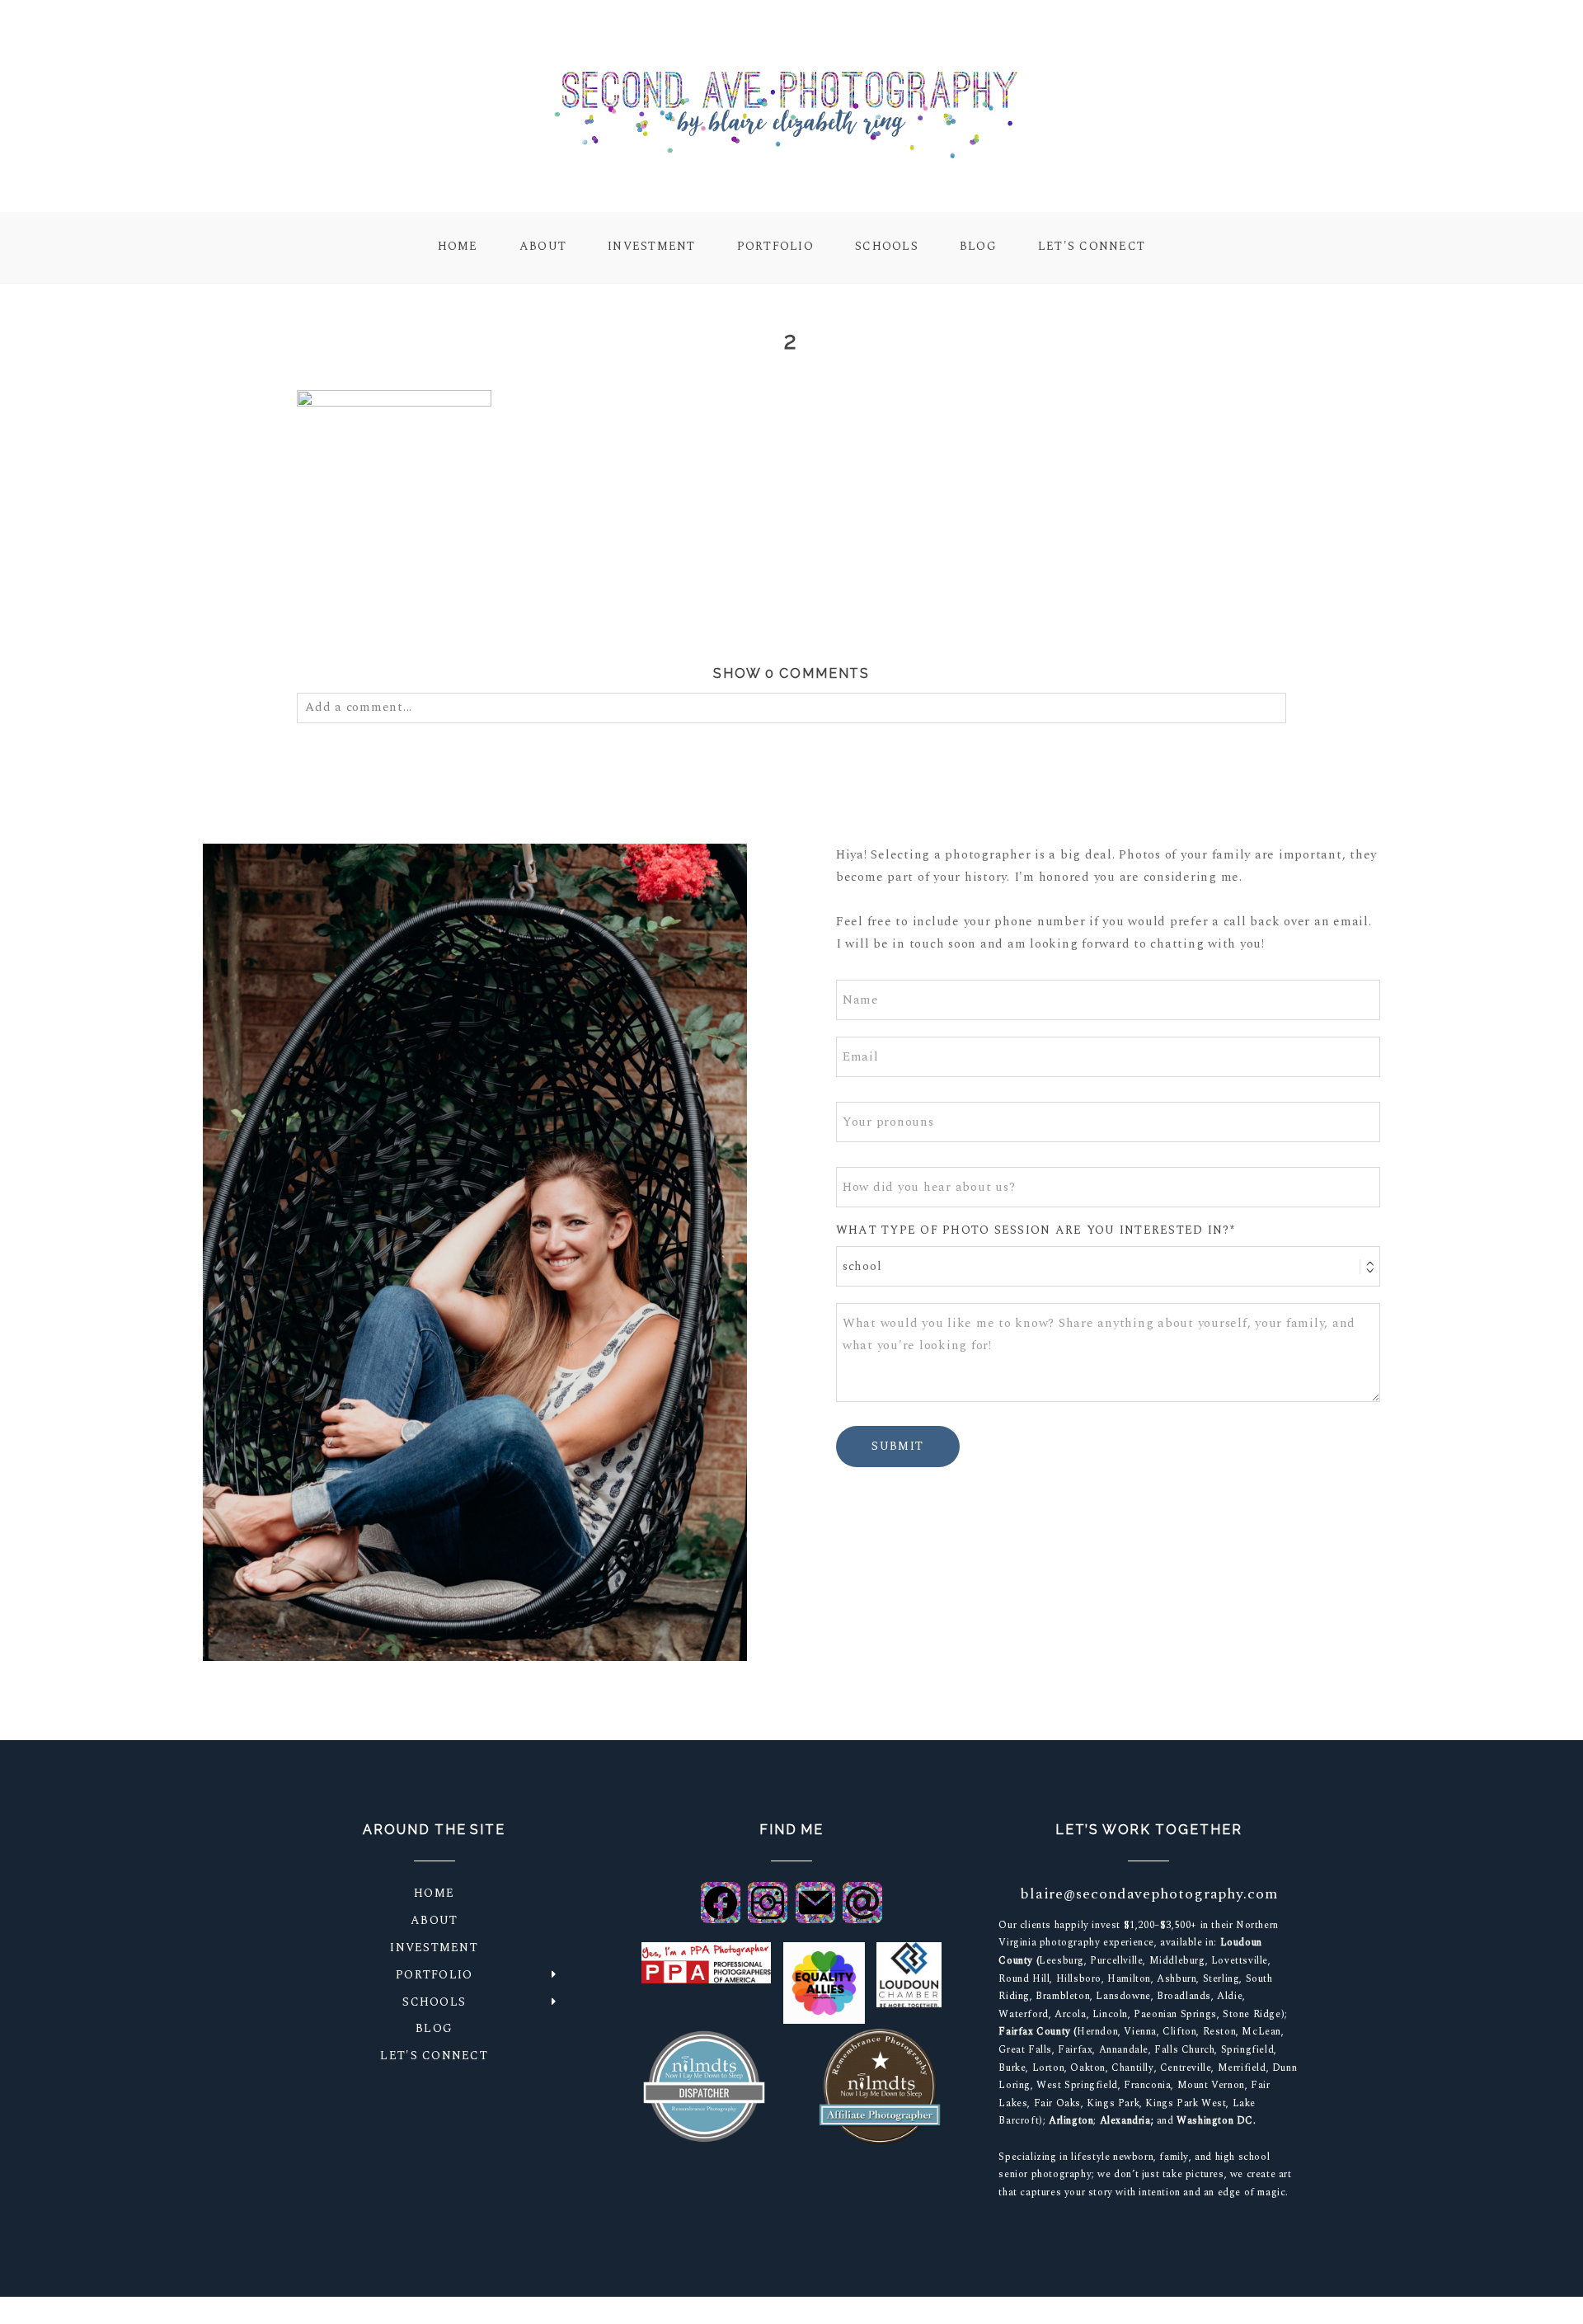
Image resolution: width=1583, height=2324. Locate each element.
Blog (978, 247)
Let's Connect (1092, 247)
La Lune (1134, 2311)
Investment (652, 247)
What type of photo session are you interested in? (1033, 1231)
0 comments (792, 673)
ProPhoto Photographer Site (1021, 2311)
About (543, 247)
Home (458, 247)
